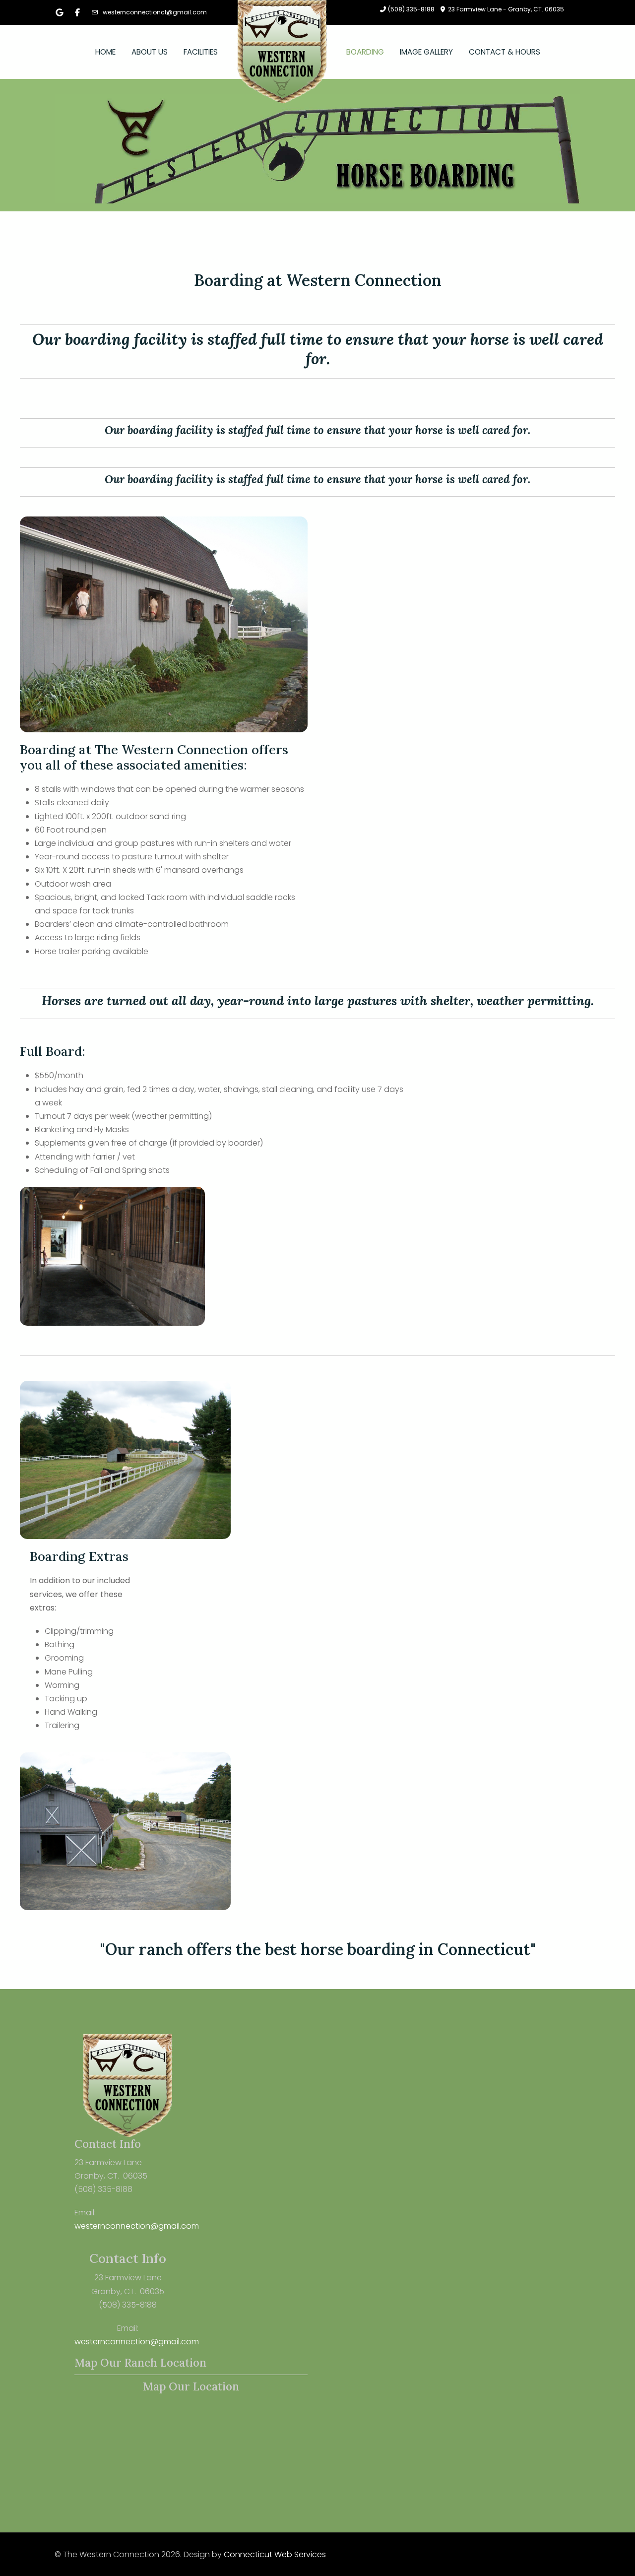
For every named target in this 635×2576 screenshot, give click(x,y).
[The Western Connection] (282, 52)
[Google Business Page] (60, 13)
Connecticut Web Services (275, 2554)
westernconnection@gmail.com (137, 2226)
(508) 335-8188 (411, 9)
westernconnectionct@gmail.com (155, 12)
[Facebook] (77, 13)
